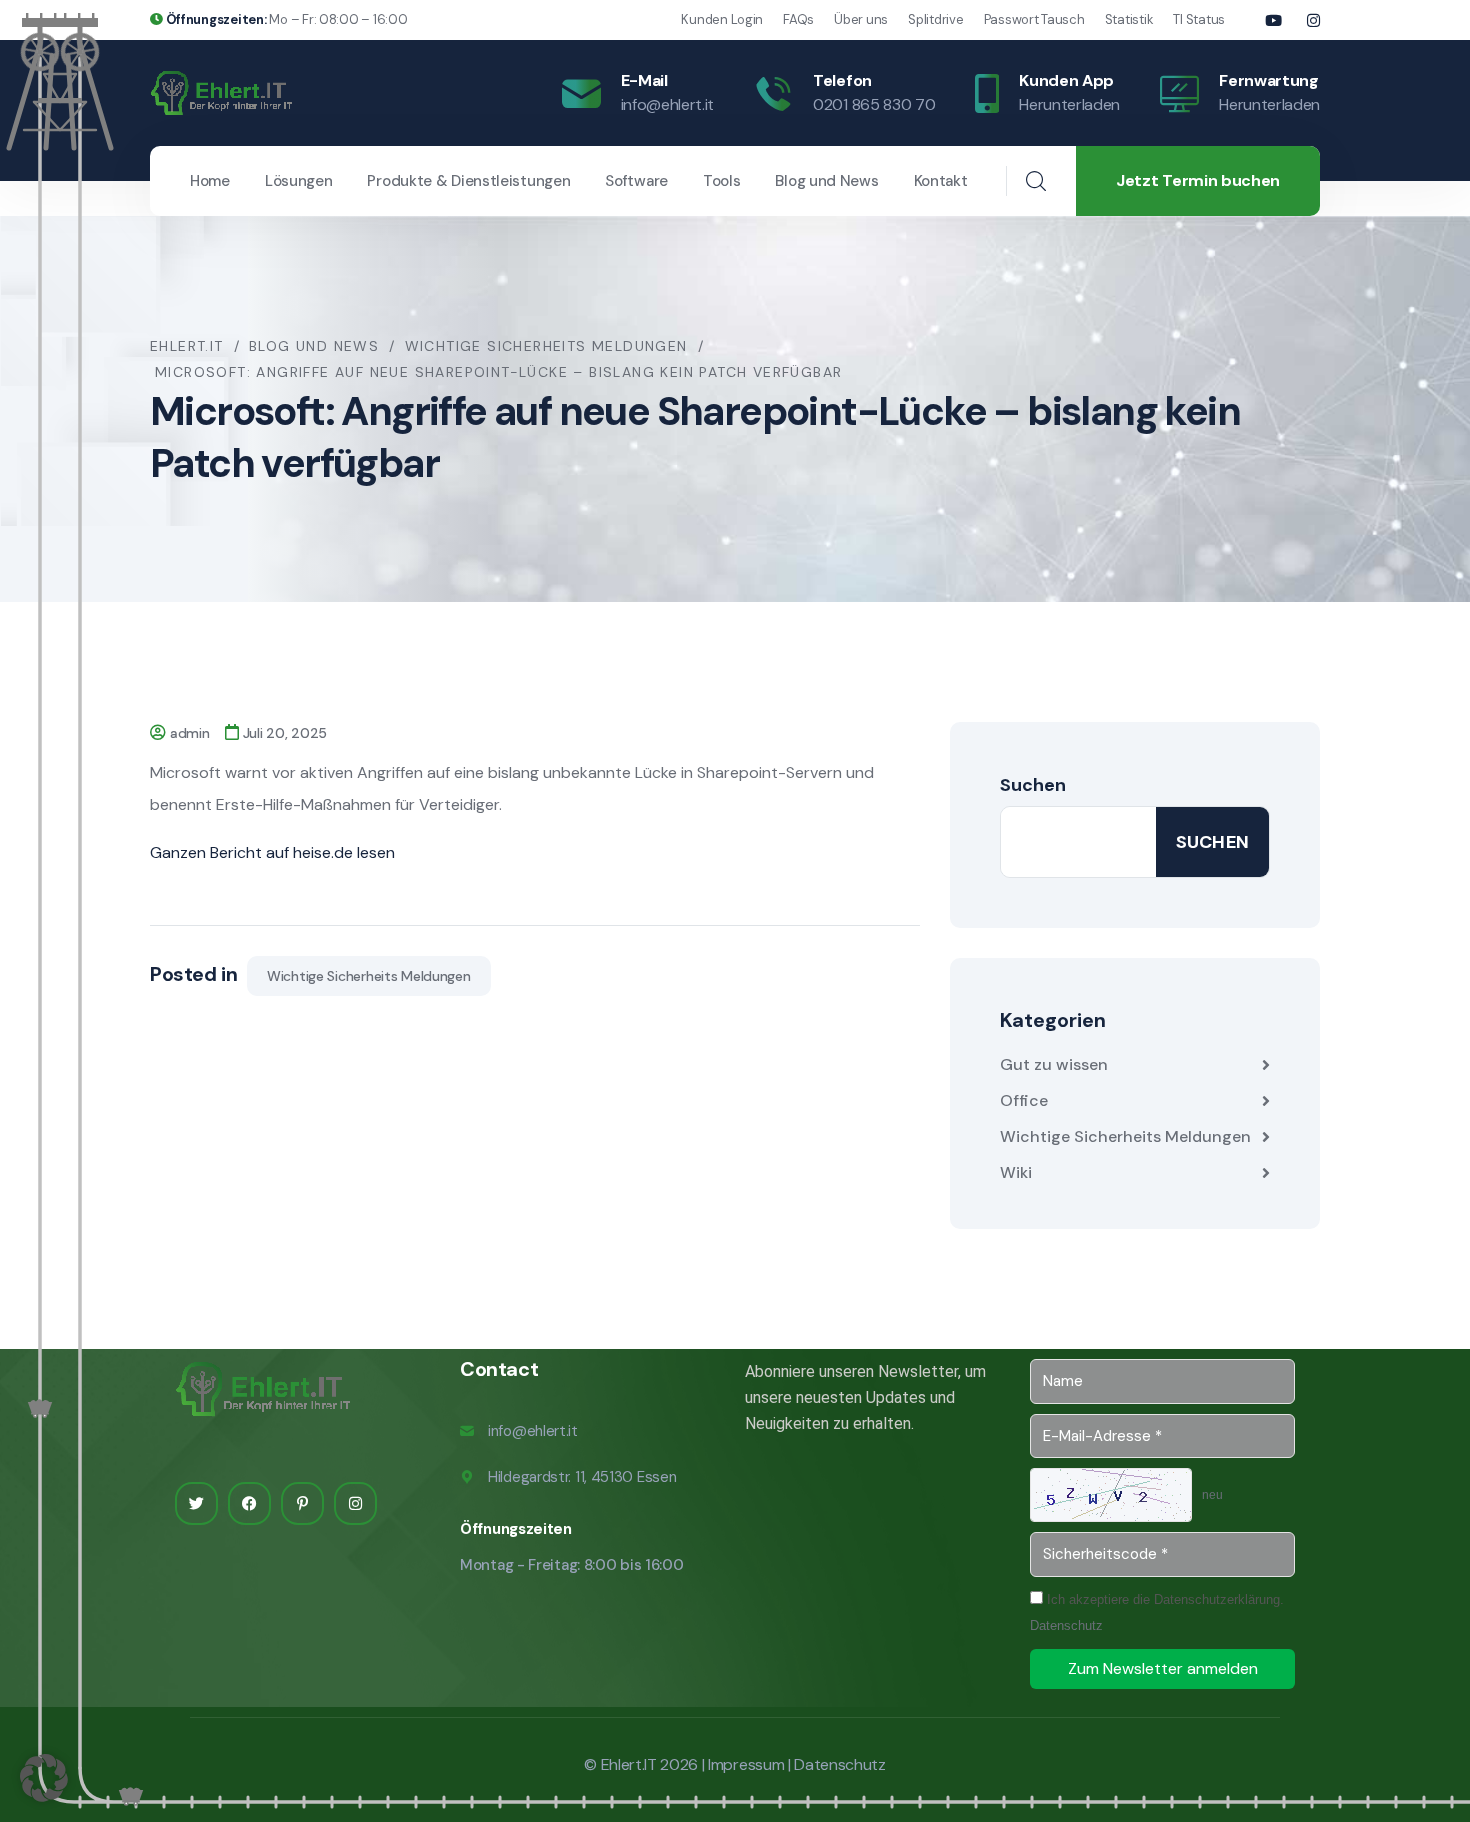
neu (1212, 1495)
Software (636, 181)
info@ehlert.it (668, 104)
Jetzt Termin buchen (1198, 180)
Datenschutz (1066, 1625)
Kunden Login (722, 19)
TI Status (1199, 19)
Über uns (861, 19)
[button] (44, 1778)
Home (210, 181)
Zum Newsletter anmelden (1163, 1668)
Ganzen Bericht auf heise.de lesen (272, 852)
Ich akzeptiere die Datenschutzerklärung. (1157, 1612)
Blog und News (826, 181)
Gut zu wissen (1054, 1064)
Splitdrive (935, 19)
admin (190, 733)
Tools (722, 181)
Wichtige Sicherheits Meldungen (369, 976)
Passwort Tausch (1034, 19)
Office (1024, 1100)
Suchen (1033, 785)
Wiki (1016, 1172)
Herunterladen (1069, 104)
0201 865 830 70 (874, 104)
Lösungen (299, 181)
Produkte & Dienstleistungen (468, 181)
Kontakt (941, 181)
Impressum (746, 1764)
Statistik (1129, 19)
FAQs (798, 19)
